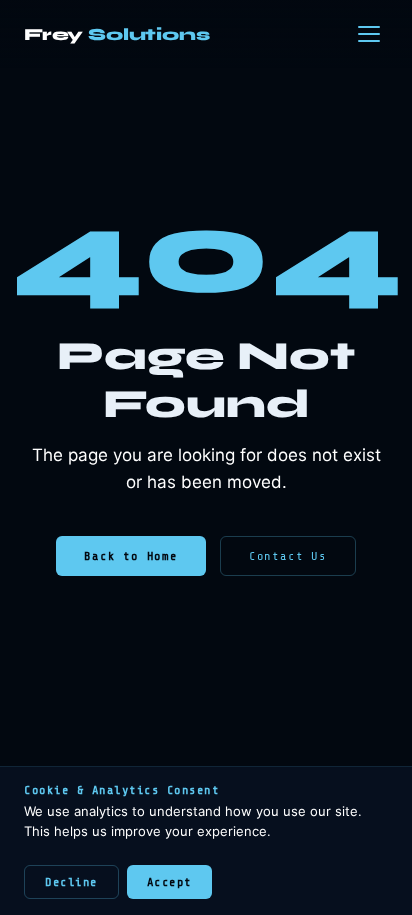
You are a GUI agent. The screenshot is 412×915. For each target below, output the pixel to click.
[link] (117, 34)
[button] (369, 34)
